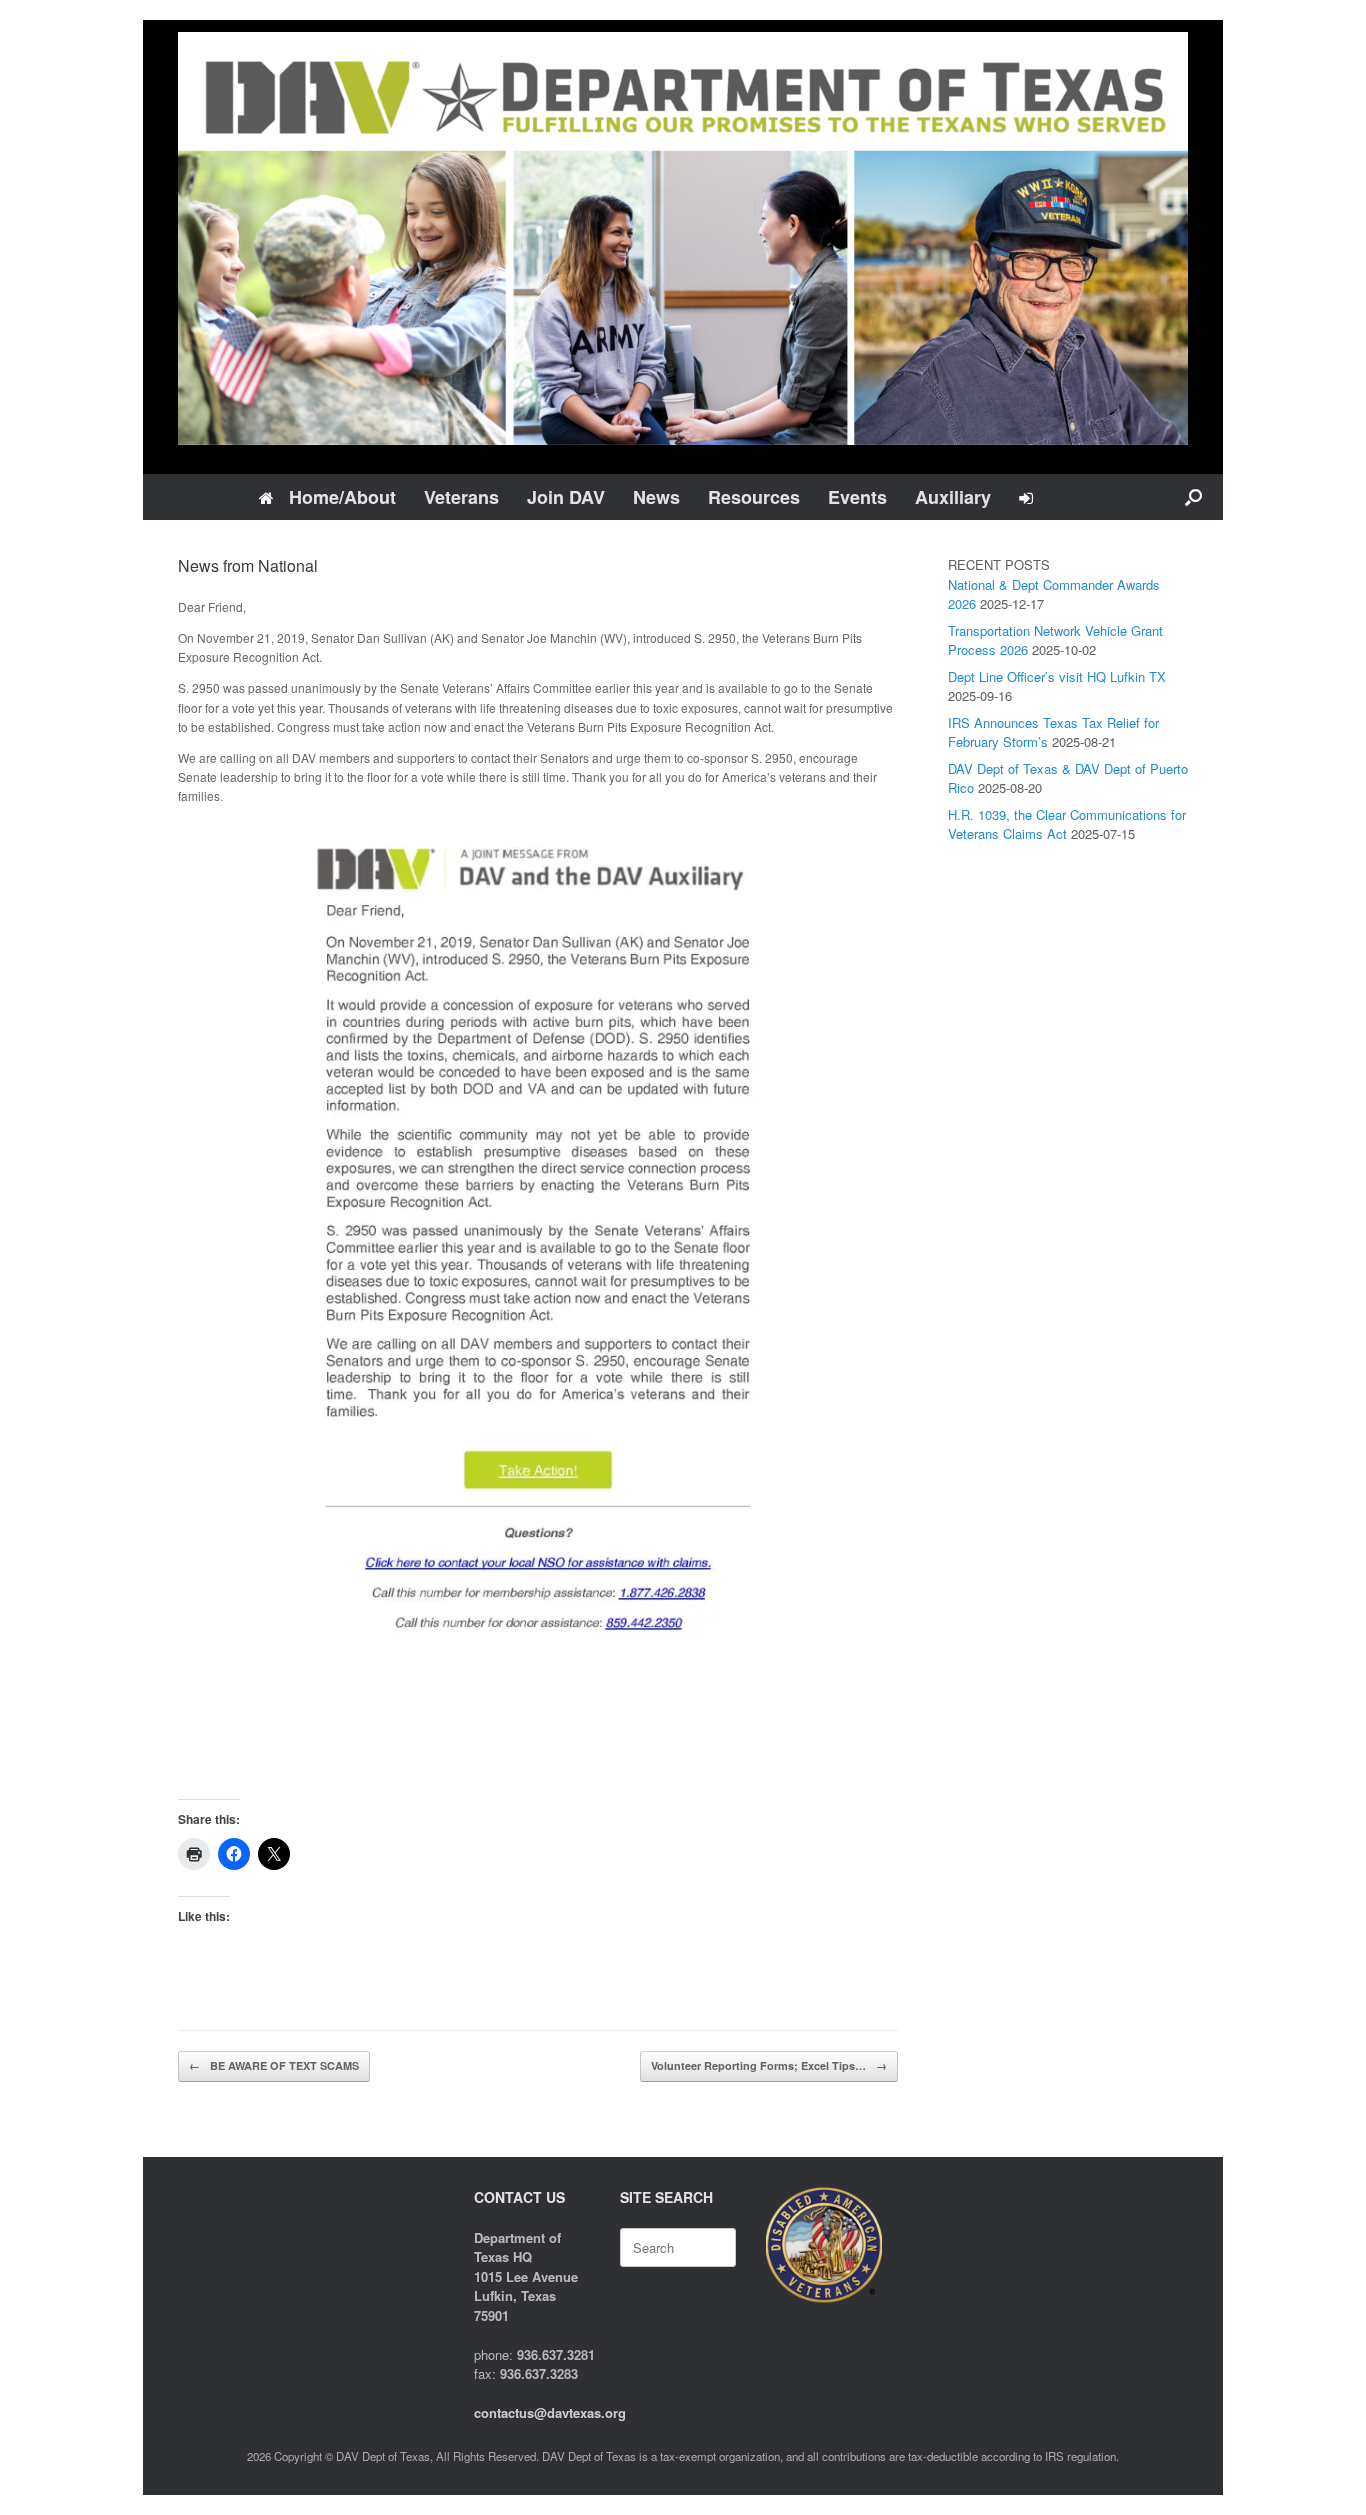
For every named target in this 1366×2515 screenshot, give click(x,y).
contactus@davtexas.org (550, 2412)
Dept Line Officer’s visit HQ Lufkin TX (1057, 676)
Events (857, 497)
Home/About (342, 497)
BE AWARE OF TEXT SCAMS (274, 2065)
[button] (1193, 497)
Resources (754, 497)
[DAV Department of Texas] (683, 238)
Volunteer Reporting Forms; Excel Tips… (769, 2065)
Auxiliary (953, 497)
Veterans (461, 497)
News (656, 497)
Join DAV (566, 497)
